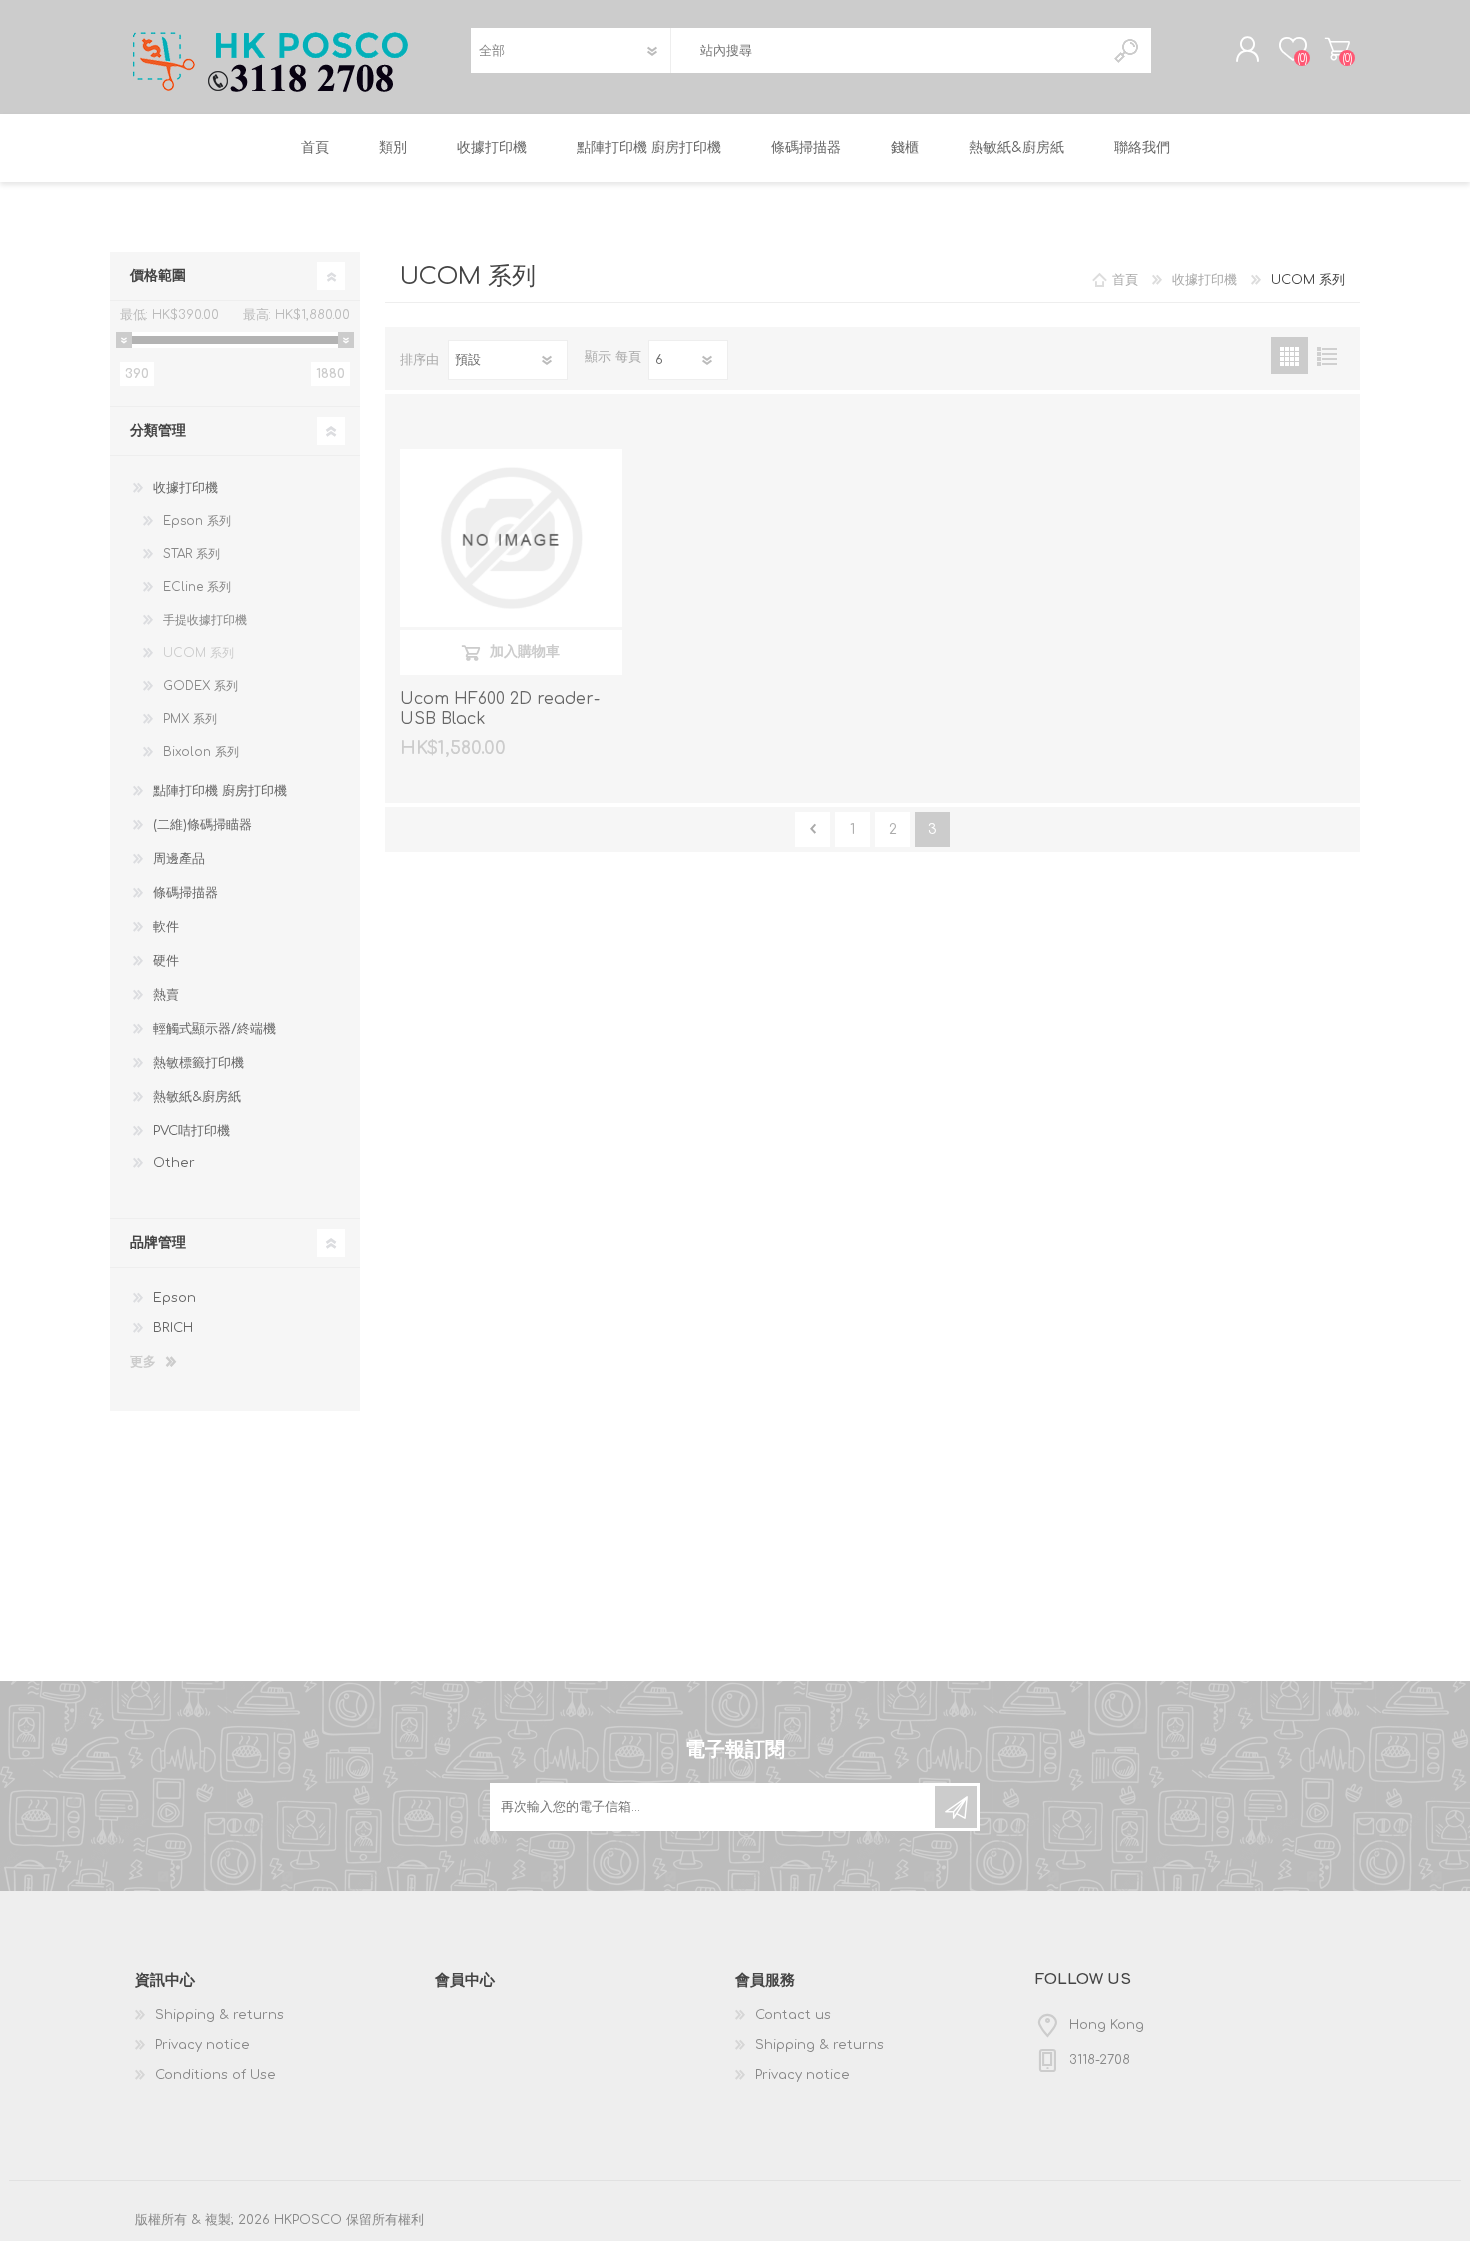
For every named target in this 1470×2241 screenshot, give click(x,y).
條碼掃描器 (185, 893)
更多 (143, 1362)
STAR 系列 (191, 554)
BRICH (173, 1328)
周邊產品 (179, 859)
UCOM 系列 (198, 653)
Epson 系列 (197, 521)
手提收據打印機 (205, 620)
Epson (174, 1298)
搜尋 (1127, 50)
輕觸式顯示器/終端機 (214, 1029)
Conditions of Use (215, 2075)
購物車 (1337, 49)
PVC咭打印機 (191, 1131)
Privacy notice (202, 2045)
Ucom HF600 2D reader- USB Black (500, 709)
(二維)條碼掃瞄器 (202, 825)
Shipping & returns (219, 2015)
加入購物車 (525, 651)
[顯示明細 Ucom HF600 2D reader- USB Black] (511, 538)
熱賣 (166, 995)
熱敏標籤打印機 (198, 1063)
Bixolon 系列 (201, 752)
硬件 (166, 961)
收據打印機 (185, 488)
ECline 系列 (197, 587)
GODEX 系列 (200, 686)
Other (174, 1163)
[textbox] (887, 50)
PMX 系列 (190, 719)
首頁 (1125, 280)
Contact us (793, 2015)
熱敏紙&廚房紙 (197, 1097)
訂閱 (956, 1807)
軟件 (166, 927)
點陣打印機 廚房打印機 (220, 791)
